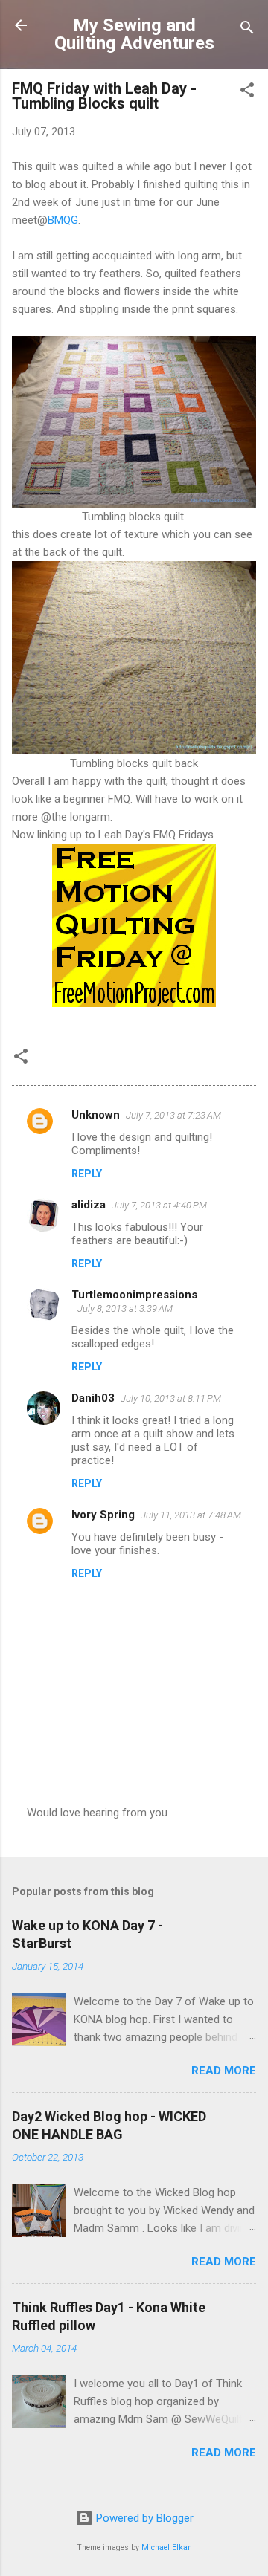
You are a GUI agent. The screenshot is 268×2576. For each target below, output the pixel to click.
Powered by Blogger (143, 2518)
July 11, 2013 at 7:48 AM (191, 1515)
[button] (247, 93)
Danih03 (93, 1398)
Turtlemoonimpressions (134, 1295)
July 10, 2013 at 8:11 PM (171, 1398)
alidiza (89, 1205)
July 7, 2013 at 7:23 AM (173, 1115)
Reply (87, 1174)
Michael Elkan (167, 2547)
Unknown (96, 1115)
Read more (224, 2071)
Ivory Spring (103, 1515)
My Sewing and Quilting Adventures (134, 34)
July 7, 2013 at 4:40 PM (159, 1205)
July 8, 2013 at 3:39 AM (125, 1308)
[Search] (247, 30)
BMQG (63, 220)
